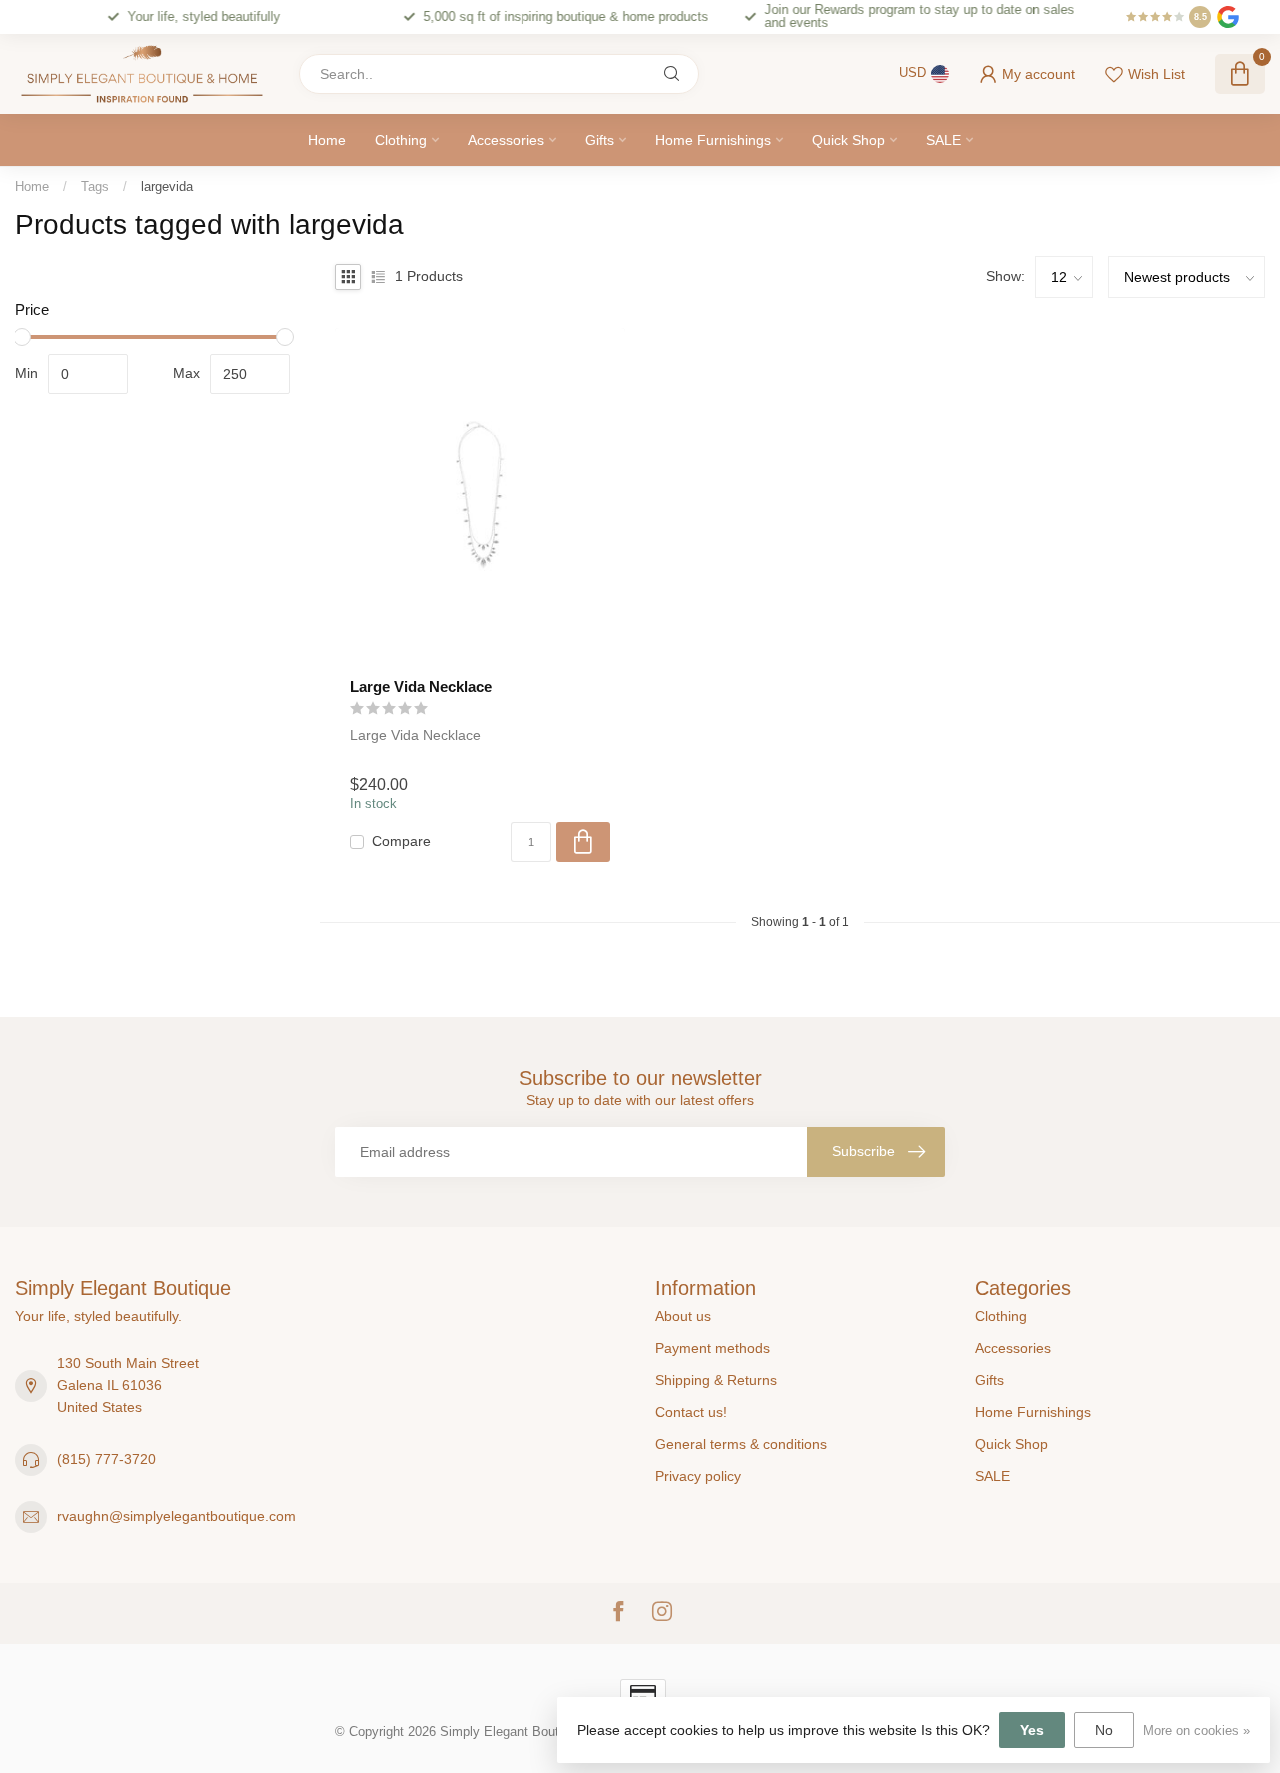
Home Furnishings (713, 140)
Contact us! (691, 1412)
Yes (1032, 1730)
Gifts (599, 140)
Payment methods (712, 1348)
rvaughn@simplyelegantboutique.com (176, 1516)
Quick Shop (848, 140)
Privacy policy (698, 1476)
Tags (95, 186)
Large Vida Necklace (421, 686)
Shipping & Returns (716, 1380)
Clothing (401, 140)
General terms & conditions (741, 1444)
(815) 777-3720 (106, 1459)
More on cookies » (1196, 1731)
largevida (167, 186)
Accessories (506, 140)
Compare (401, 841)
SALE (943, 140)
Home (327, 140)
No (1104, 1730)
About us (683, 1316)
